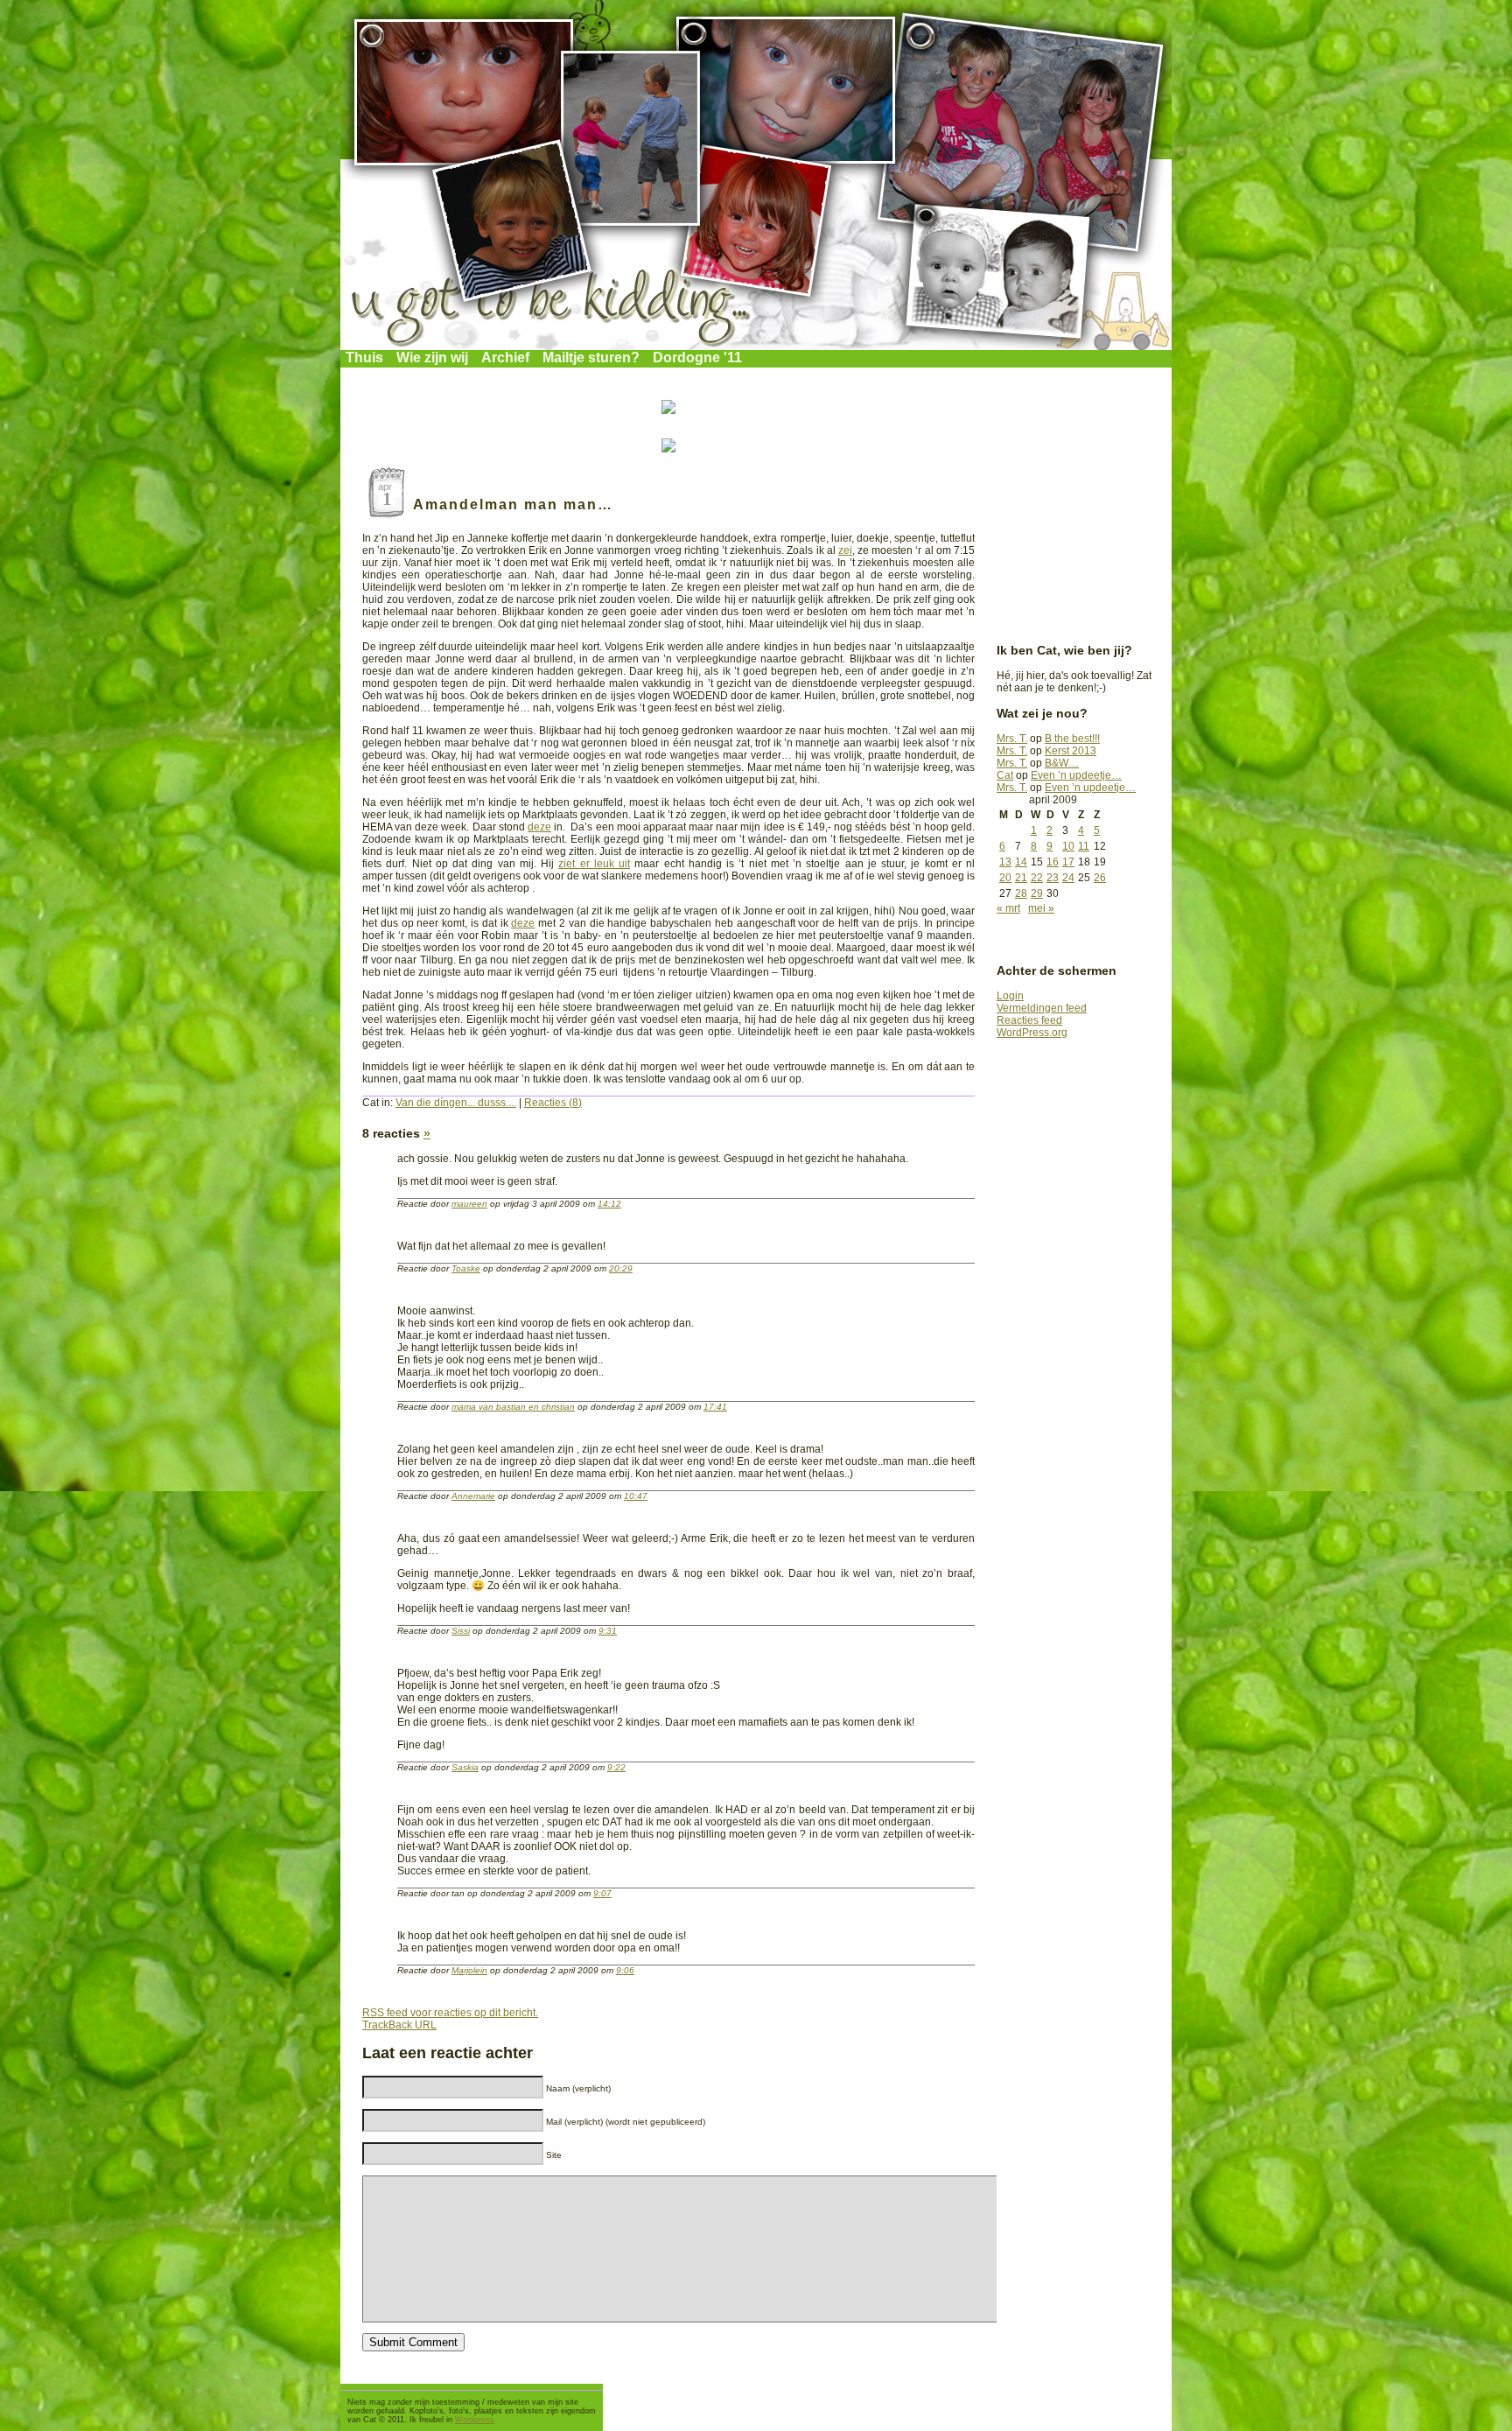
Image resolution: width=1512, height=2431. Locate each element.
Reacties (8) (553, 1103)
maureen (469, 1204)
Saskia (465, 1767)
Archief (505, 357)
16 (1053, 862)
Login (1010, 996)
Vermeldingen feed (1042, 1008)
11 (1084, 846)
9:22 (616, 1767)
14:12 (609, 1204)
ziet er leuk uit (594, 864)
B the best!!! (1072, 739)
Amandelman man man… (513, 504)
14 (1021, 862)
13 (1005, 862)
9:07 (602, 1893)
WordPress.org (1032, 1033)
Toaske (466, 1268)
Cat (1005, 775)
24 (1068, 878)
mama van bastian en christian (513, 1407)
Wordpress (475, 2420)
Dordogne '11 (697, 357)
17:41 (715, 1407)
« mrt (1008, 908)
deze (539, 827)
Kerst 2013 (1071, 751)
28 (1021, 893)
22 (1037, 878)
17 (1068, 862)
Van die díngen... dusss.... (456, 1103)
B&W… (1062, 763)
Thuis (364, 357)
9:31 (608, 1631)
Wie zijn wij (432, 357)
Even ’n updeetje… (1076, 775)
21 (1021, 878)
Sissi (461, 1631)
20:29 (621, 1268)
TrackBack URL (399, 2025)
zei (845, 550)
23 (1053, 878)
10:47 (636, 1496)
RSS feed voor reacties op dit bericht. (450, 2013)
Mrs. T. (1012, 739)
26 (1100, 878)
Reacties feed (1029, 1020)
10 (1068, 846)
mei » (1041, 908)
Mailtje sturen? (591, 357)
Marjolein (469, 1970)
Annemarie (473, 1496)
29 (1037, 893)
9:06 (625, 1970)
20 (1005, 878)
